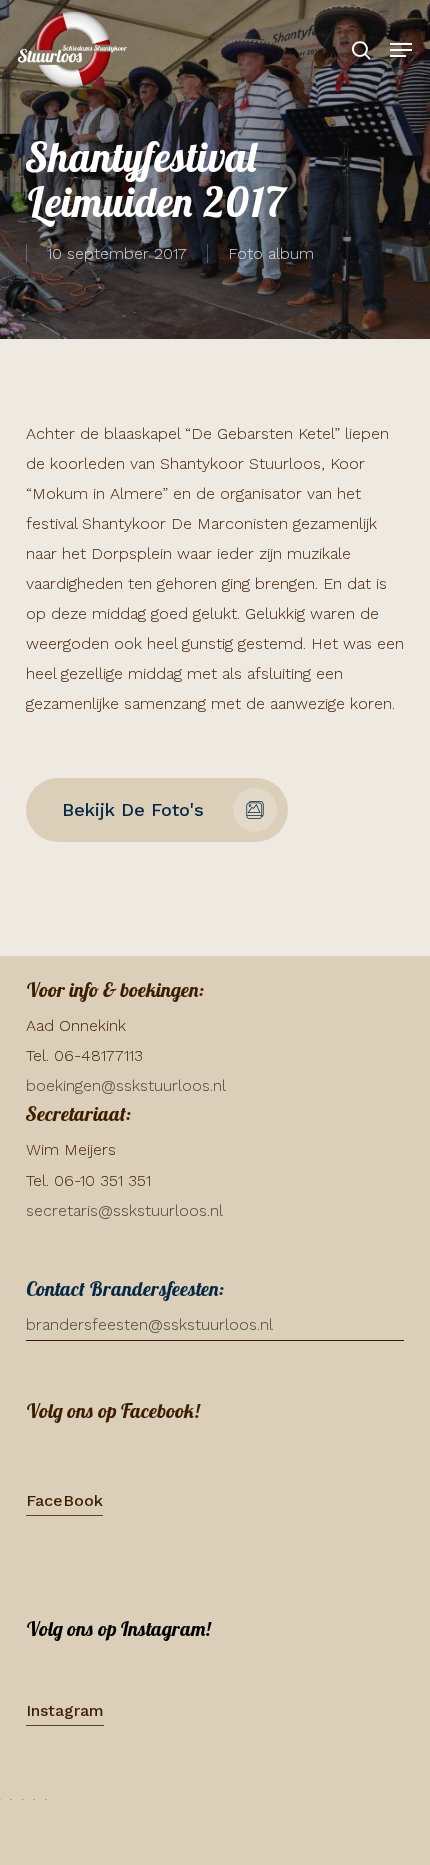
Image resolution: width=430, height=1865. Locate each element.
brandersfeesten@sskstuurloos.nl (149, 1324)
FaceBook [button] (64, 1500)
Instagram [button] (65, 1710)
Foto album (271, 253)
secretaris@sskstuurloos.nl (124, 1210)
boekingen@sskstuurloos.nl (126, 1085)
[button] (401, 50)
